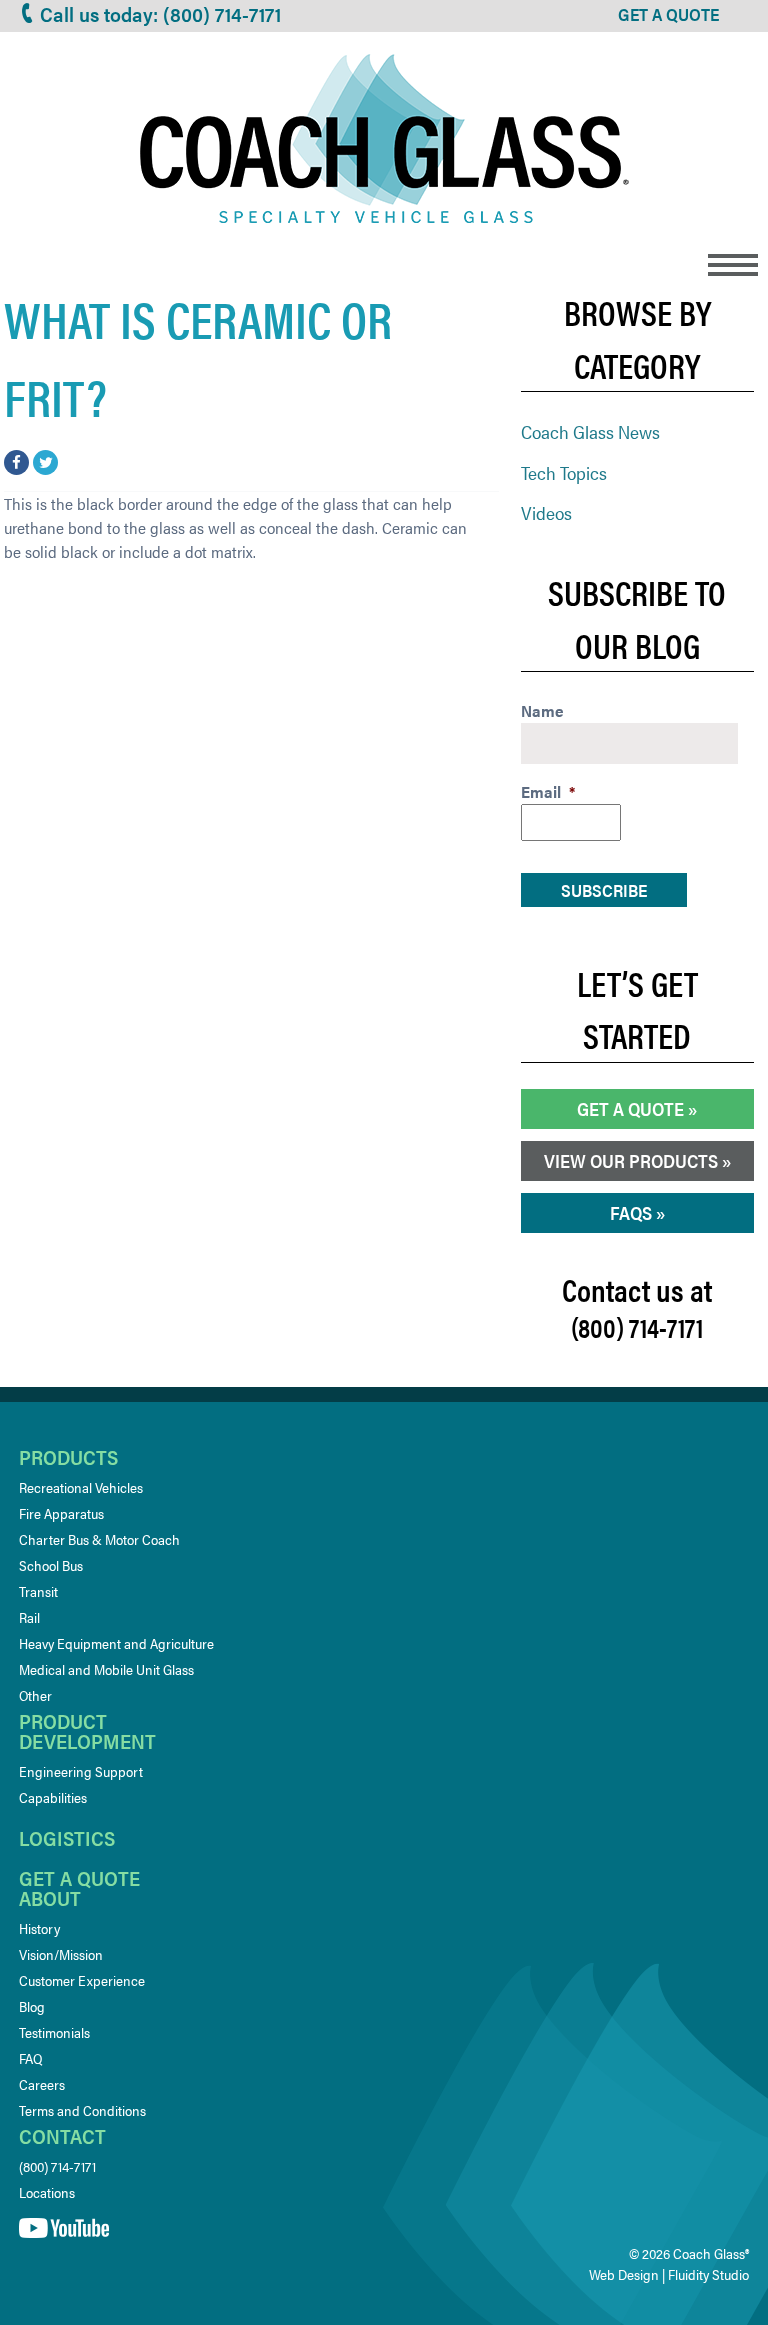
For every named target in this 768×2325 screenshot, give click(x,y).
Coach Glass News (590, 431)
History (39, 1928)
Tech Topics (564, 472)
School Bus (51, 1565)
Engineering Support (81, 1771)
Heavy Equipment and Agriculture (116, 1643)
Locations (47, 2192)
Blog (32, 2006)
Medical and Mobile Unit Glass (106, 1669)
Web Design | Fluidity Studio (669, 2274)
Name (542, 711)
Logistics (67, 1837)
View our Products (631, 1160)
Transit (38, 1591)
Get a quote (79, 1877)
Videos (546, 512)
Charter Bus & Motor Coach (99, 1539)
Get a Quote (630, 1108)
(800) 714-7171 (57, 2166)
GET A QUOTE (668, 14)
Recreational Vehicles (81, 1487)
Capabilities (53, 1797)
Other (35, 1695)
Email (548, 792)
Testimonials (54, 2032)
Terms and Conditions (82, 2110)
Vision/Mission (61, 1954)
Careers (42, 2084)
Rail (29, 1617)
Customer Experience (82, 1980)
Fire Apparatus (61, 1513)
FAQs (631, 1212)
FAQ (30, 2058)
